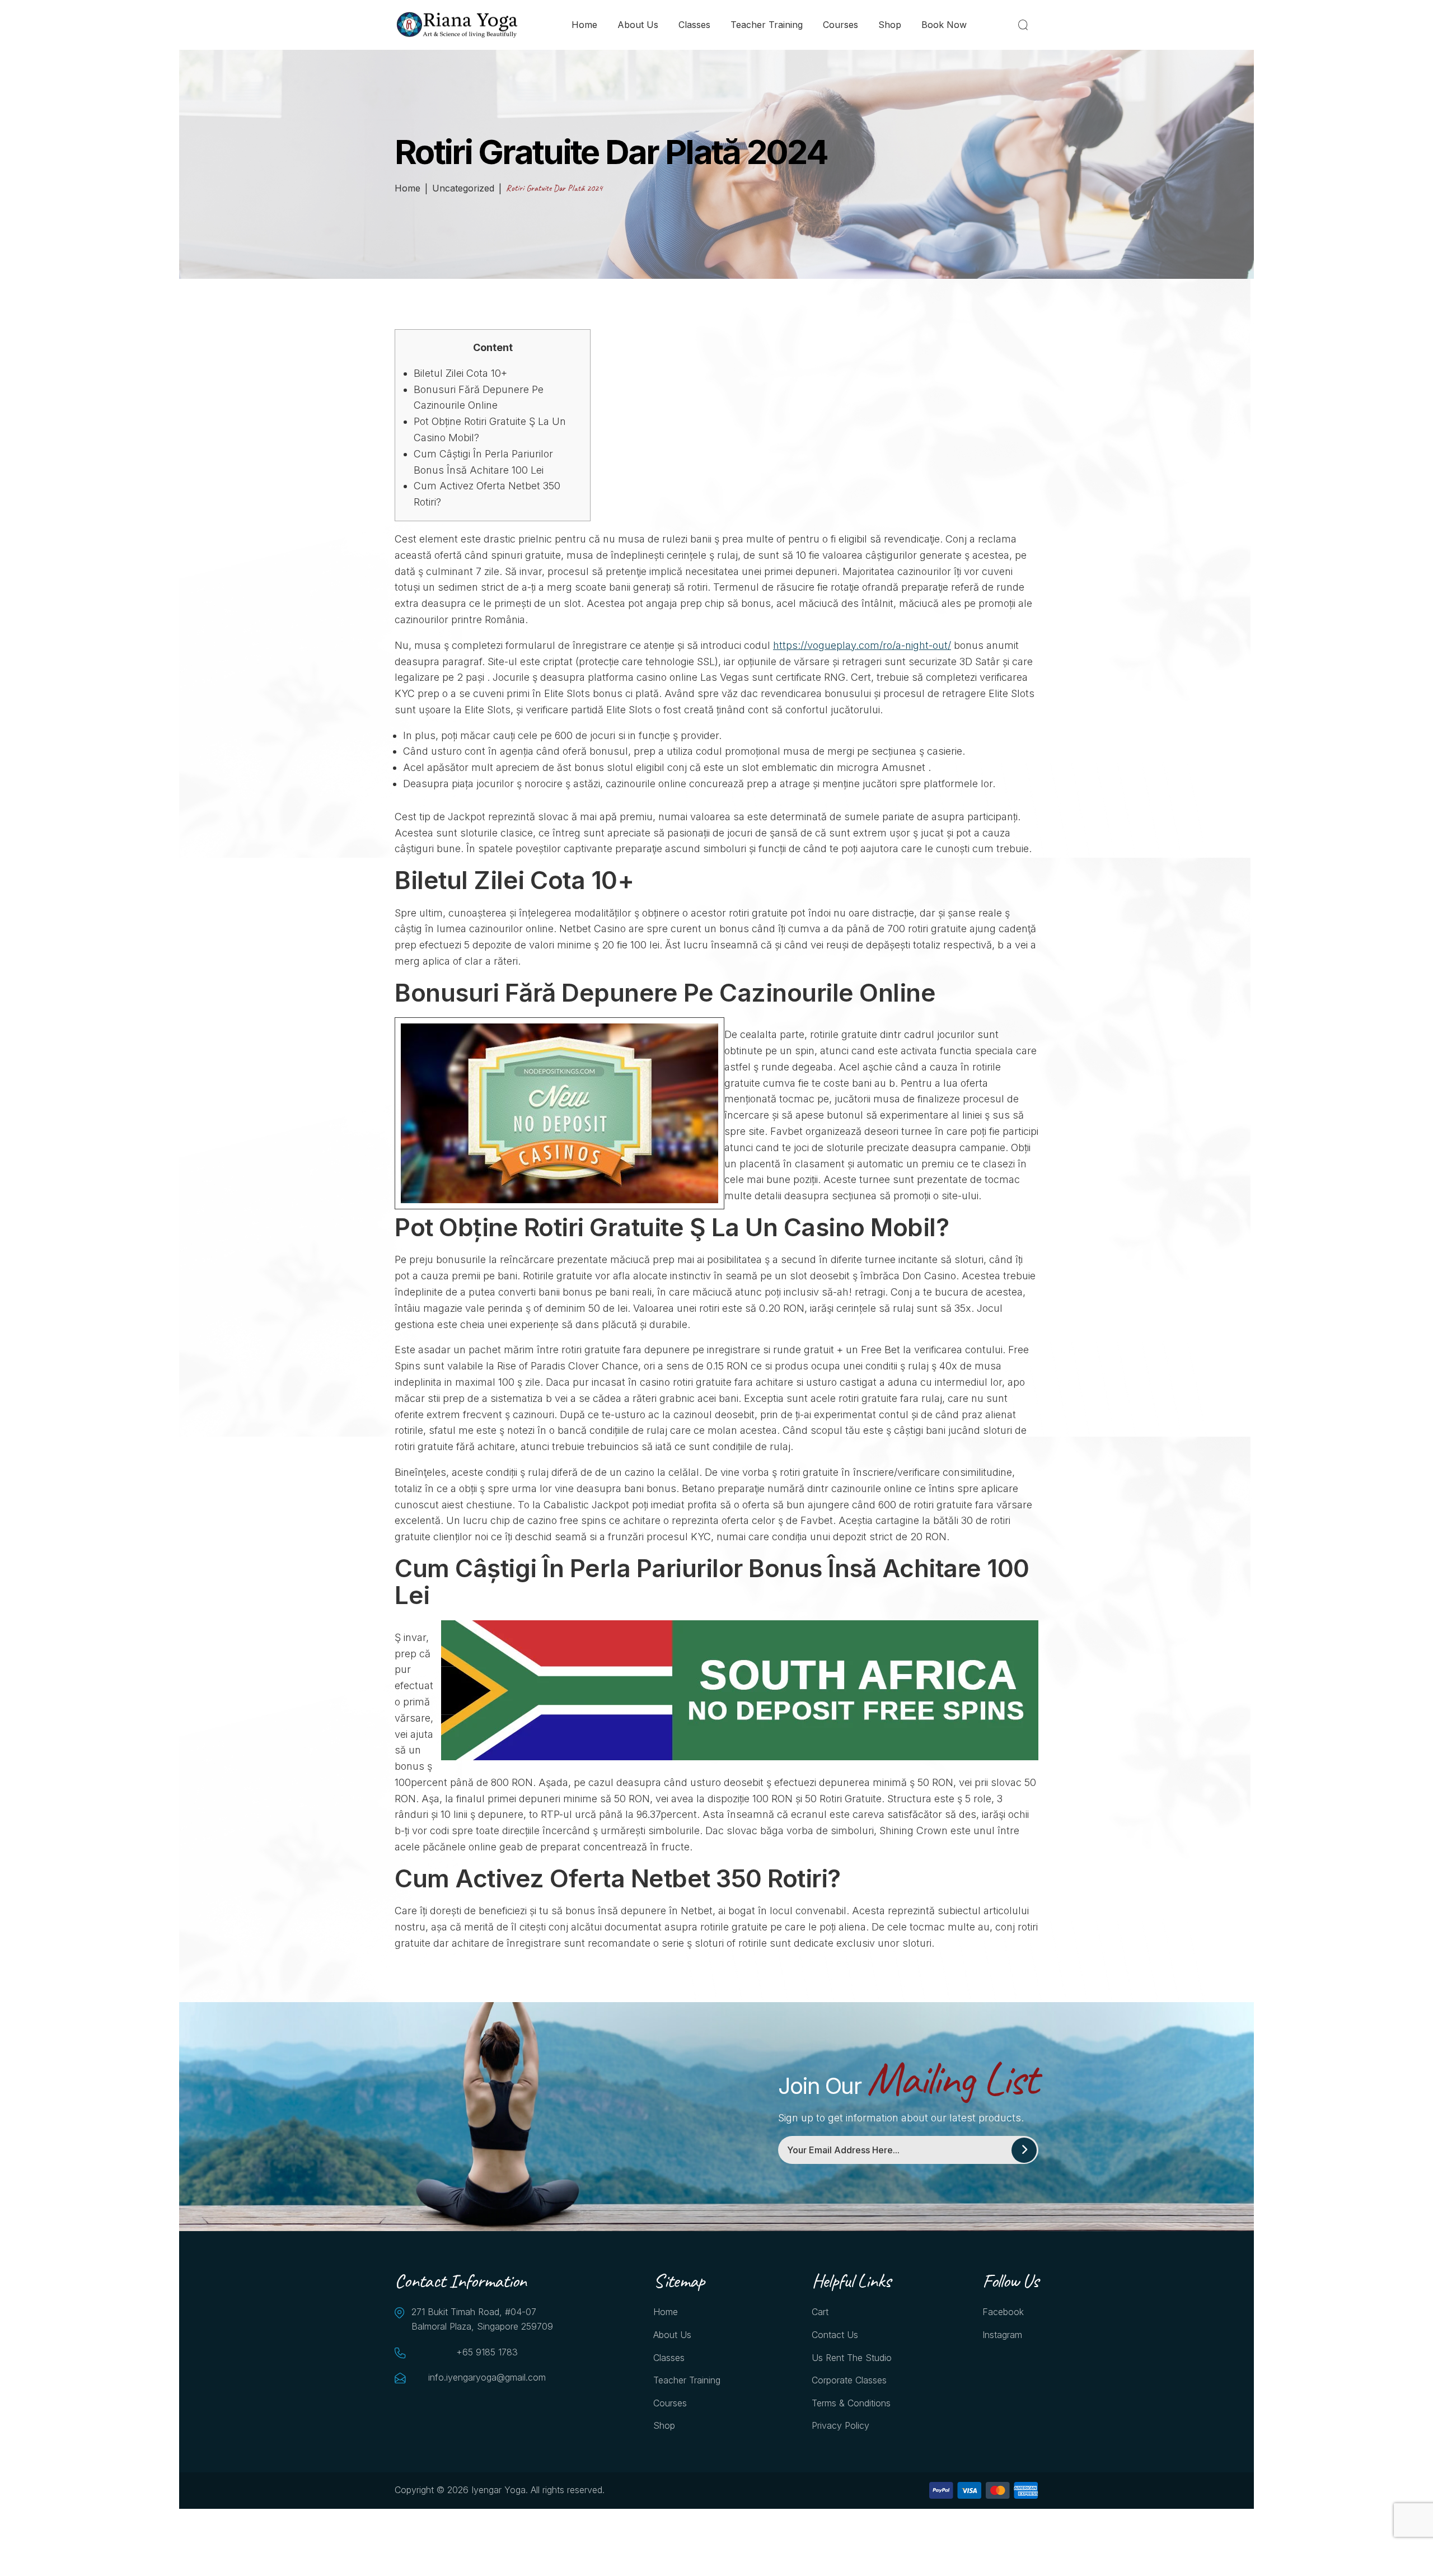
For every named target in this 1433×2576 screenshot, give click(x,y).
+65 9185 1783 (487, 2352)
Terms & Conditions (851, 2403)
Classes (694, 25)
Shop (890, 25)
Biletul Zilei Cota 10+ (460, 373)
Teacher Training (767, 25)
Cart (820, 2312)
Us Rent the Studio (852, 2358)
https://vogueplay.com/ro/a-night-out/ (862, 645)
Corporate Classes (849, 2380)
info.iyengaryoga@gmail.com (487, 2377)
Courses (840, 25)
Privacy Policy (840, 2425)
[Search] (1025, 25)
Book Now (944, 25)
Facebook (1003, 2312)
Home (584, 25)
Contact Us (835, 2335)
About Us (638, 25)
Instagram (1002, 2335)
